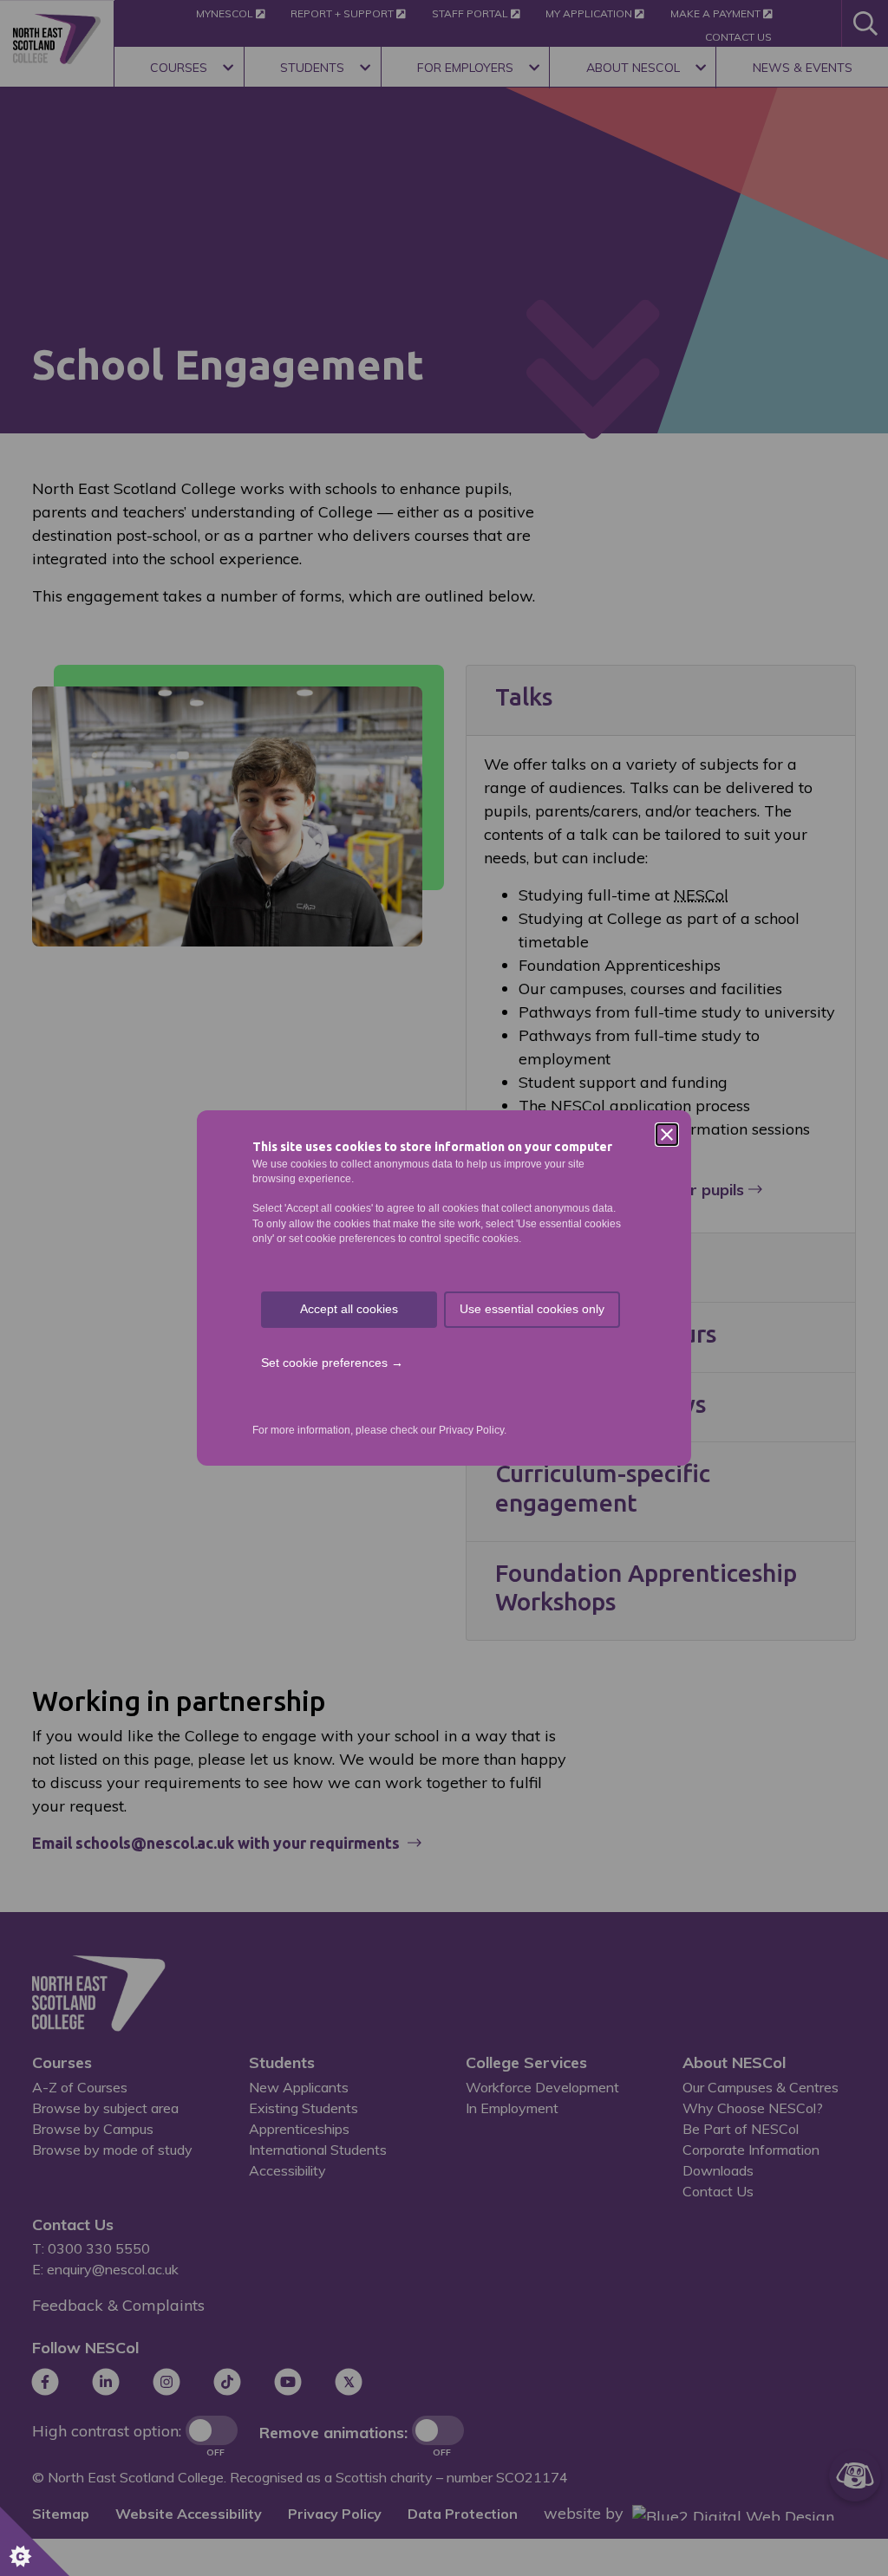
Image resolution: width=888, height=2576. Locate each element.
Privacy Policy (471, 1430)
